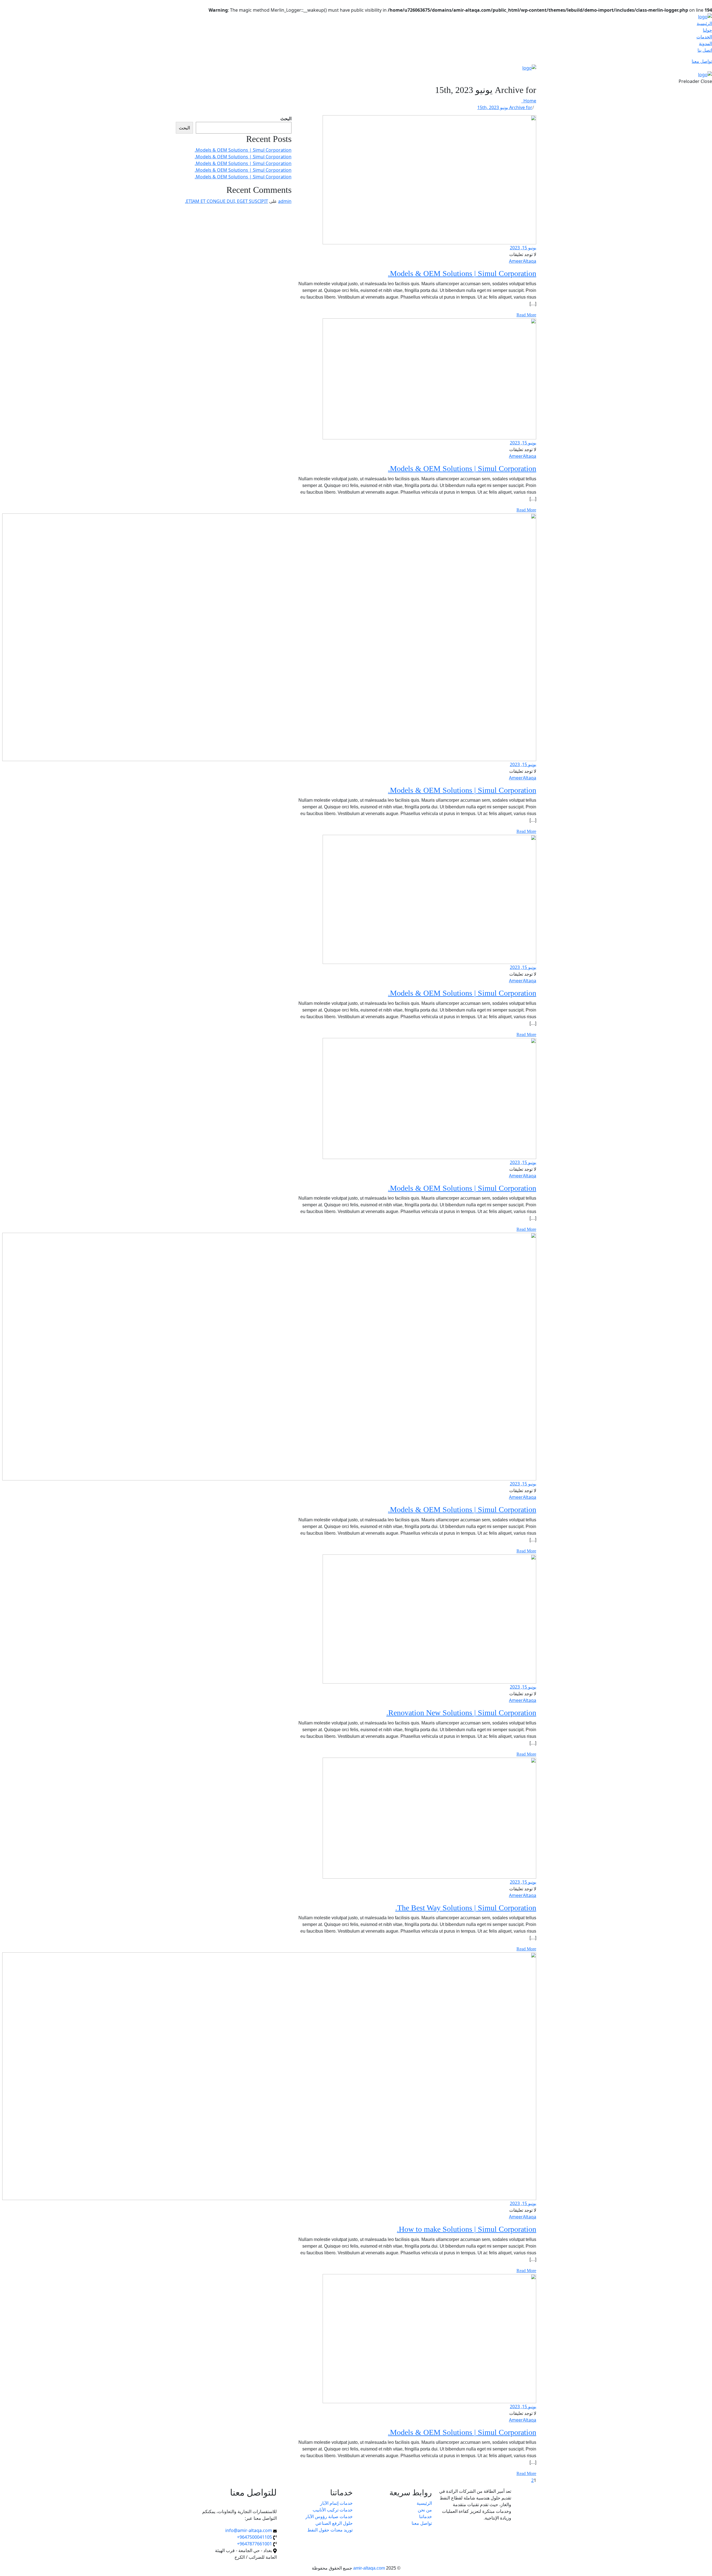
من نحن (425, 2510)
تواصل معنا (702, 61)
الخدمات (704, 37)
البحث (286, 119)
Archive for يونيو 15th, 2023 (505, 107)
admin (285, 201)
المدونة (705, 43)
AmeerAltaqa (523, 261)
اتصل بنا (705, 50)
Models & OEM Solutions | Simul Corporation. (462, 273)
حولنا (707, 30)
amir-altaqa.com (369, 2568)
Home (529, 101)
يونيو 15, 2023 (523, 248)
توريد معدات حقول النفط (330, 2530)
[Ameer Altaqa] (705, 16)
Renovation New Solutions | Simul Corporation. (461, 1713)
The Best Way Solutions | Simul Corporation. (466, 1908)
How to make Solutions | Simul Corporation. (467, 2229)
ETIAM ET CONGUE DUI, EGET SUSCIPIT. (227, 201)
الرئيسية (704, 23)
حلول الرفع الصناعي (334, 2523)
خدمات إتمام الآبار (336, 2503)
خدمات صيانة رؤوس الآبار (329, 2516)
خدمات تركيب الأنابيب (333, 2510)
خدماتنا (426, 2516)
